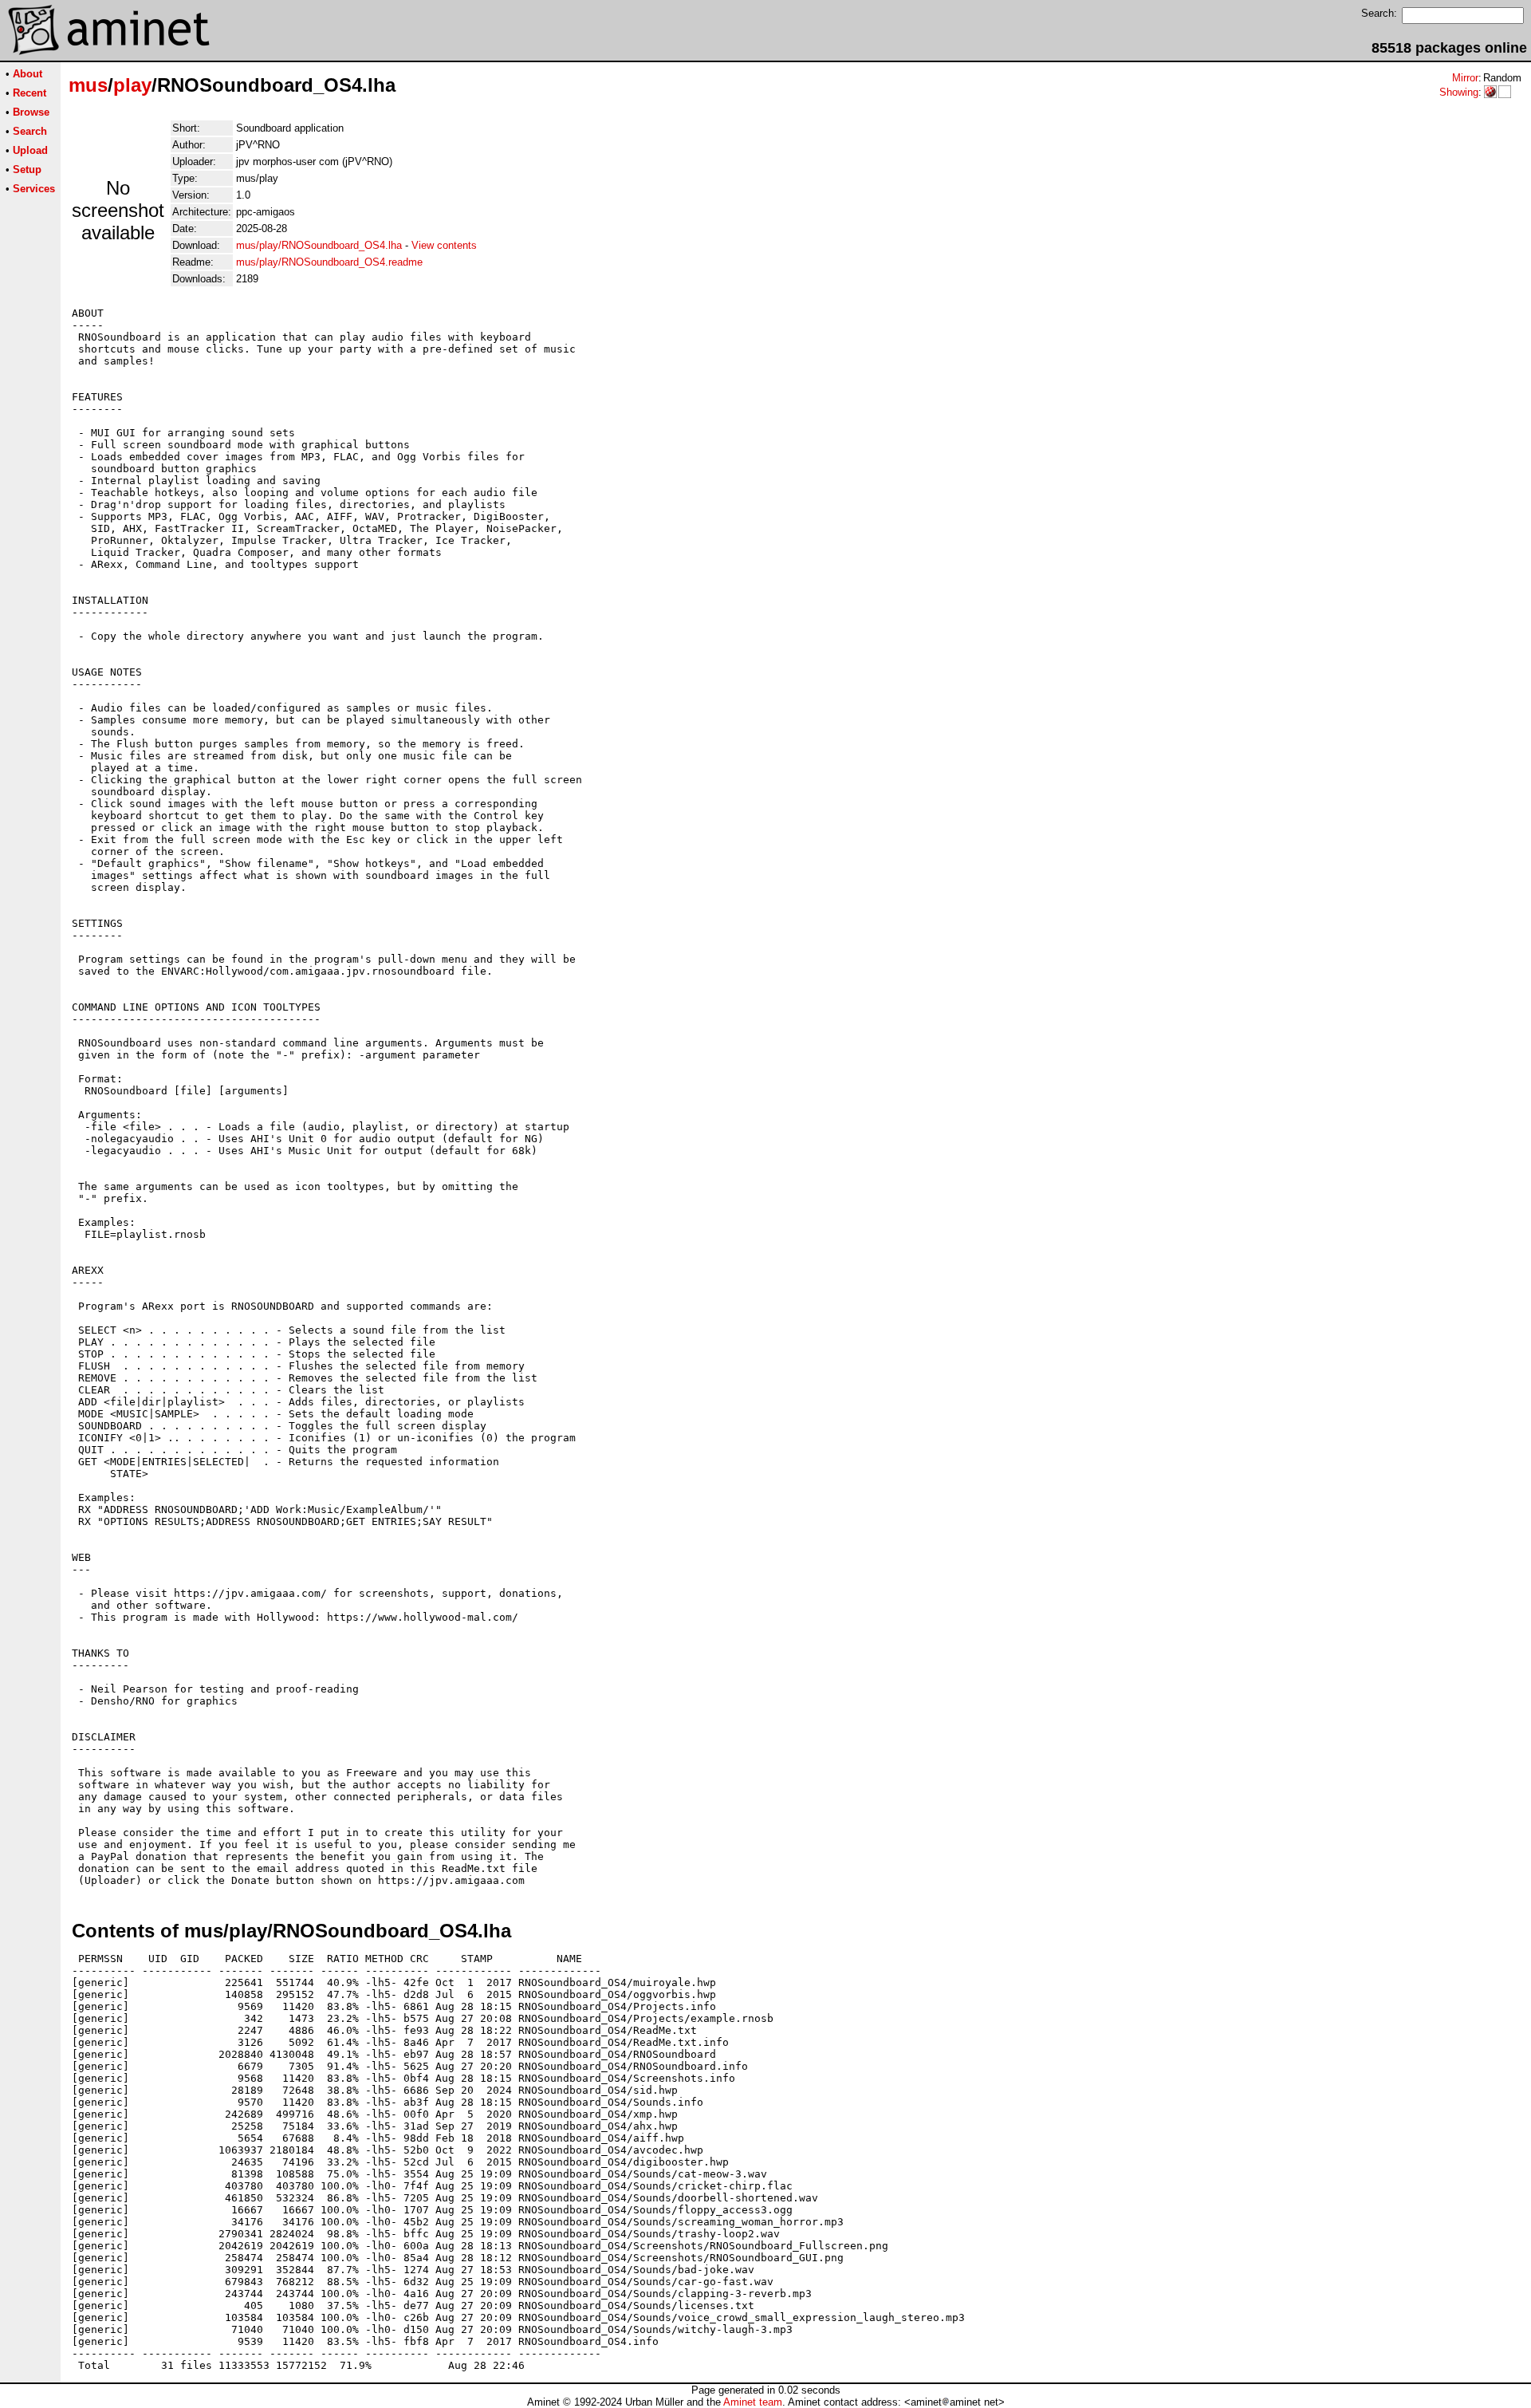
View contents (444, 245)
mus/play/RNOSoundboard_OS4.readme (329, 262)
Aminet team (753, 2402)
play (132, 85)
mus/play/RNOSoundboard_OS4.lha (319, 245)
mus (88, 85)
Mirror (1465, 78)
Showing (1459, 92)
